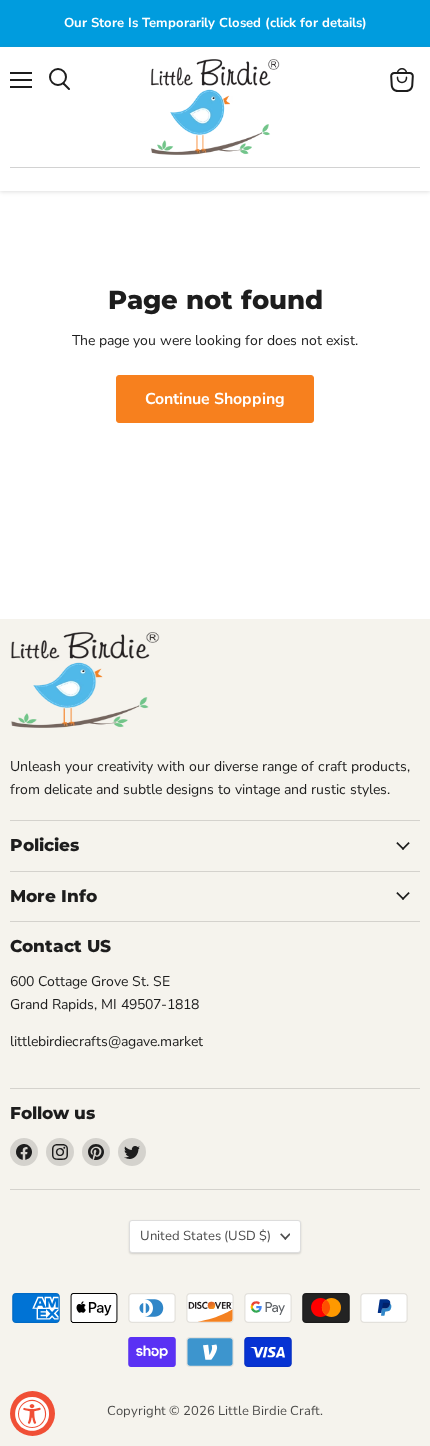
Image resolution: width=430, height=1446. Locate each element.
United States (205, 1236)
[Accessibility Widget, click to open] (32, 1413)
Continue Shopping (215, 399)
